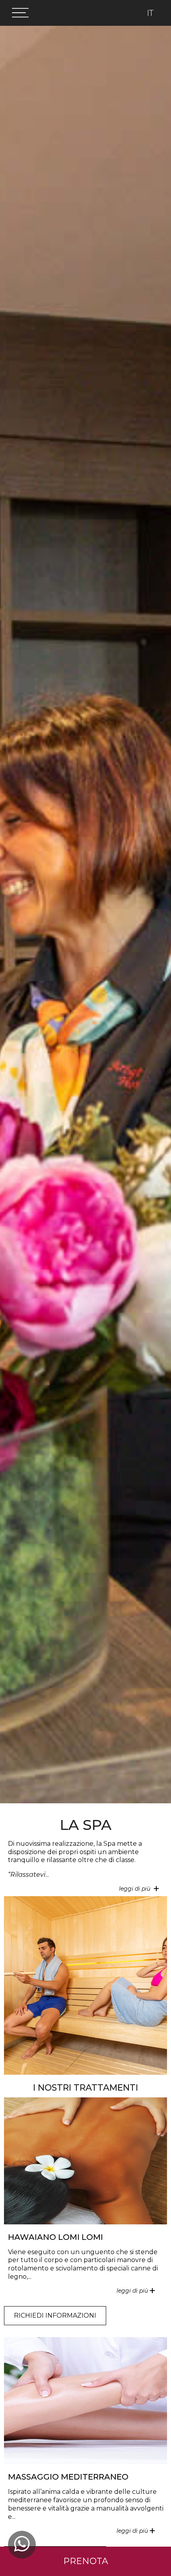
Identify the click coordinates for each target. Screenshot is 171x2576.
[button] (85, 2561)
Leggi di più (135, 1889)
